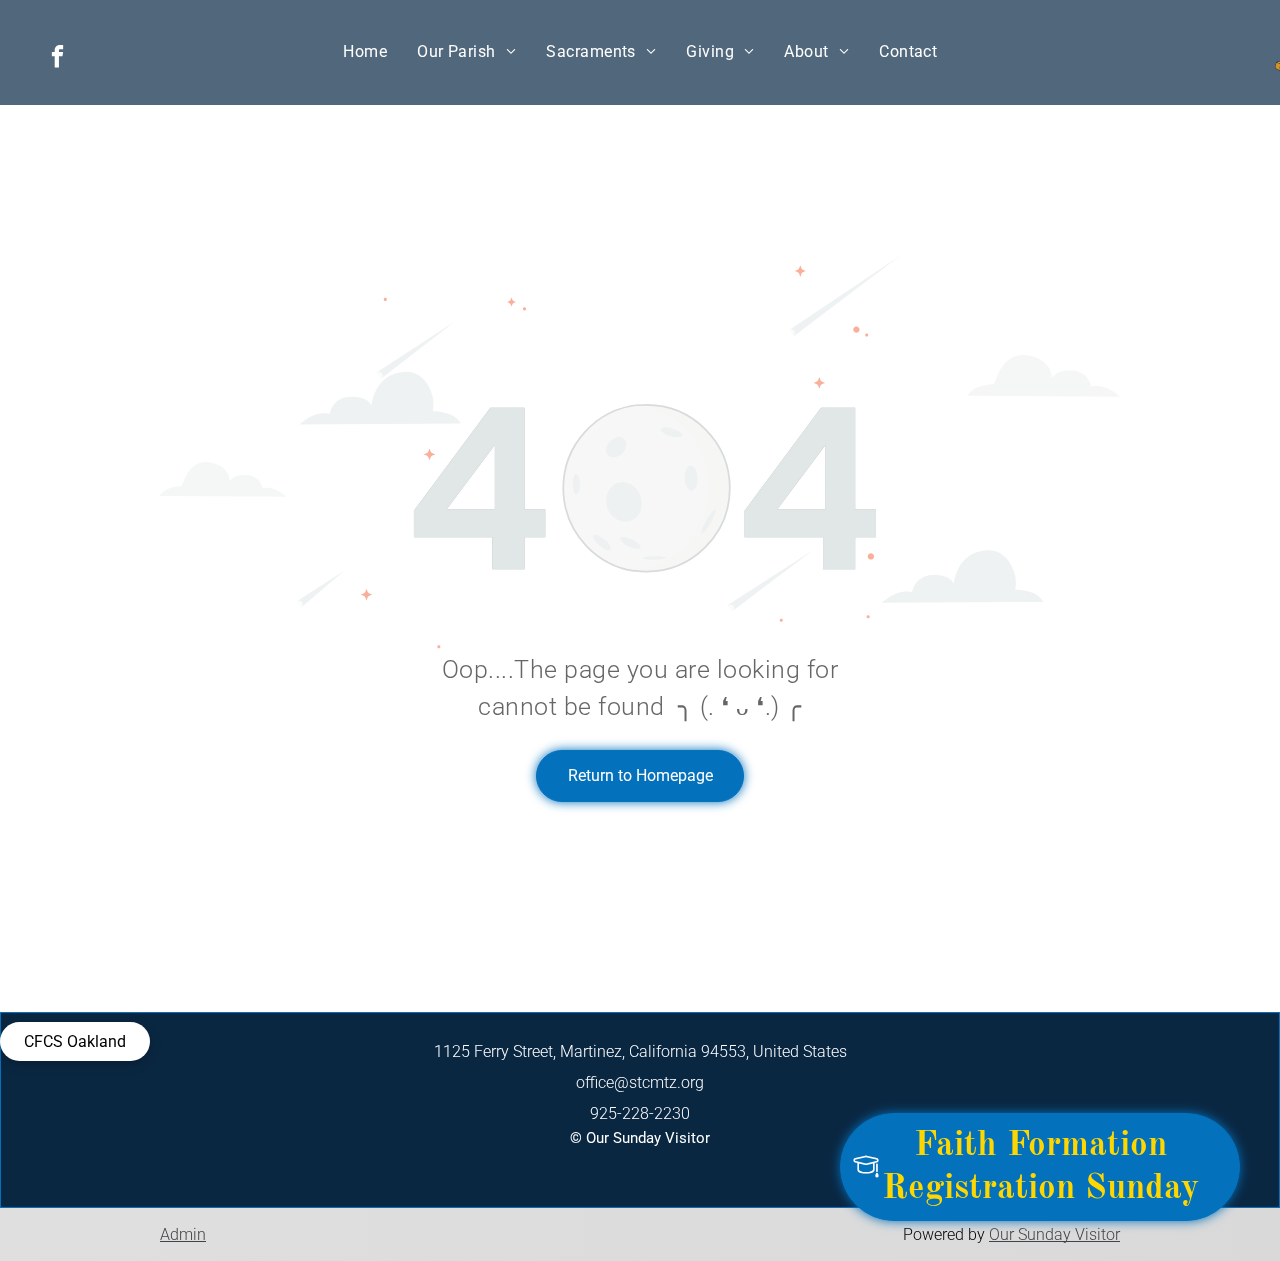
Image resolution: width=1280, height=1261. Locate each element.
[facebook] (57, 59)
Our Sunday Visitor (1054, 1234)
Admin (183, 1234)
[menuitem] (365, 51)
